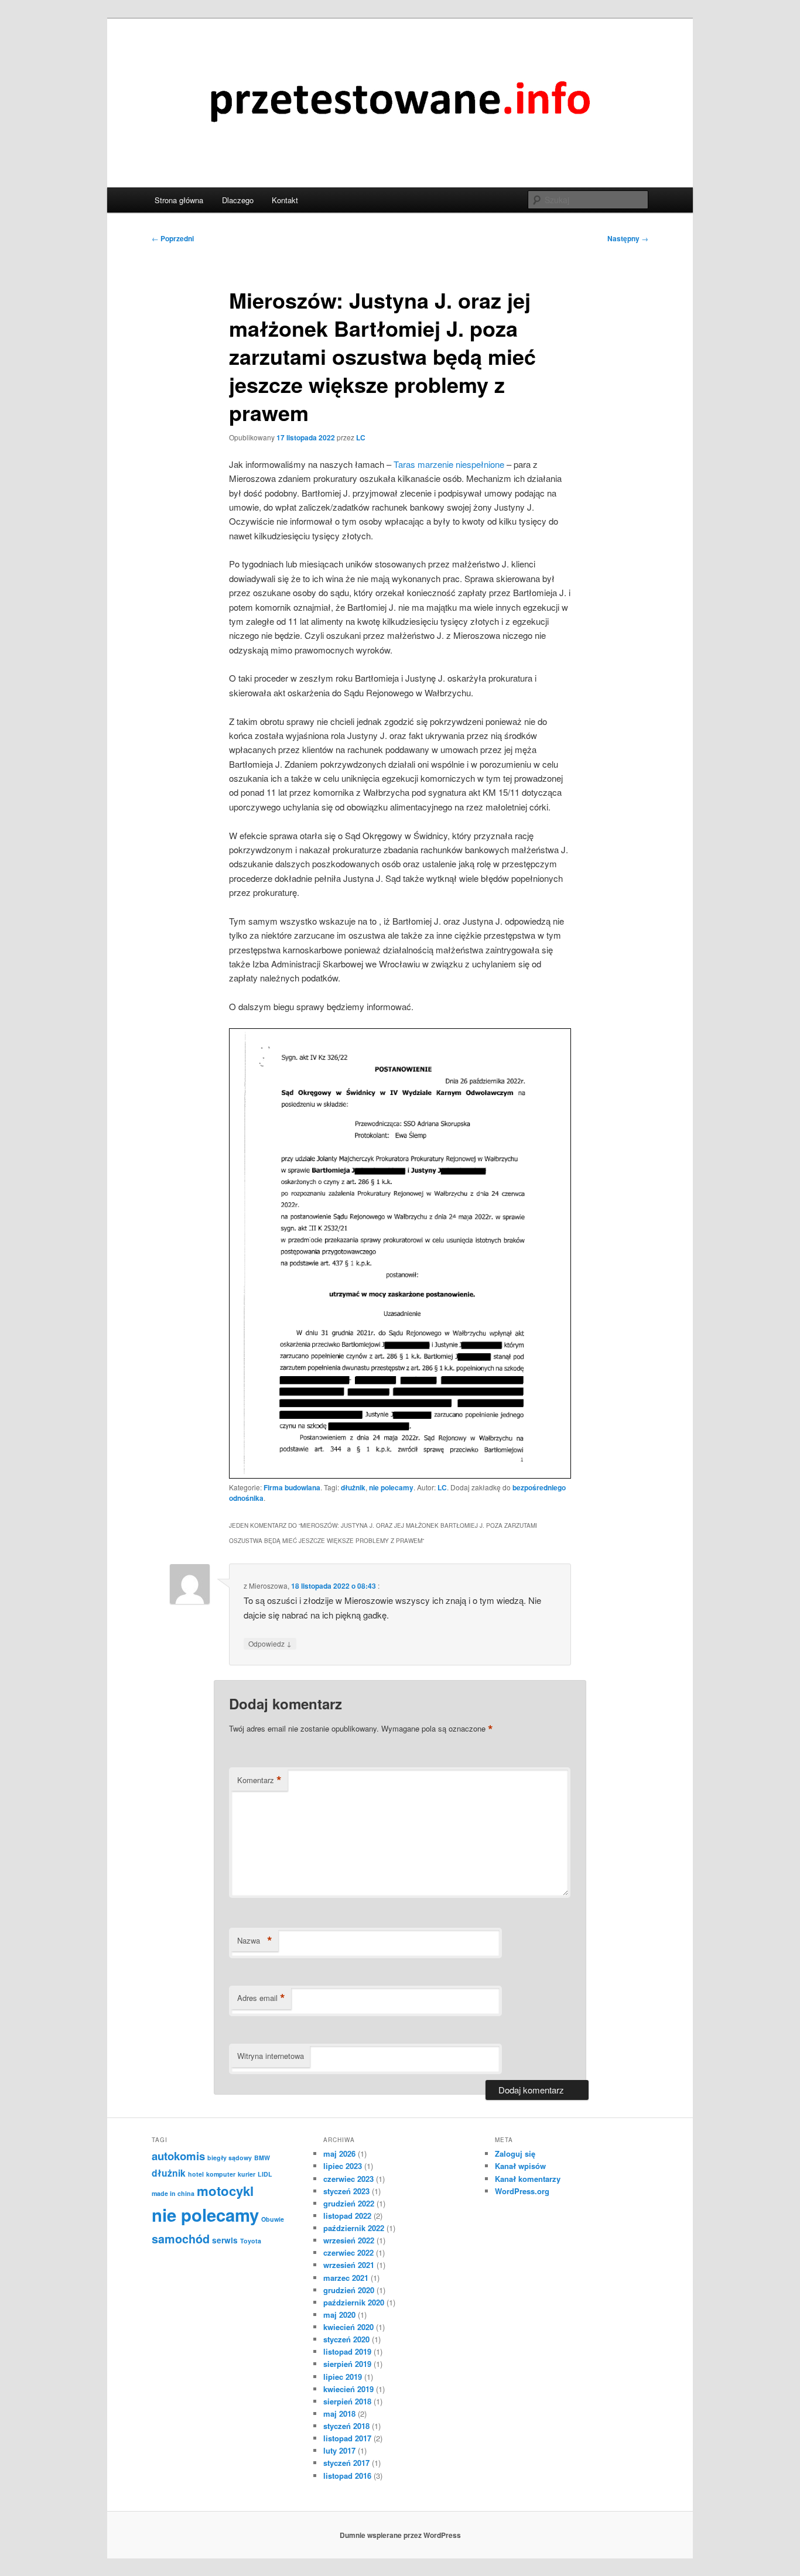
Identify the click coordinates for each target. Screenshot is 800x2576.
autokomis (178, 2156)
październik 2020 (354, 2302)
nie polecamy (391, 1487)
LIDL (265, 2174)
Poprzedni (173, 238)
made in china (173, 2193)
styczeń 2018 (346, 2426)
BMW (262, 2158)
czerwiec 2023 (348, 2179)
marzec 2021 (346, 2278)
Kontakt (285, 200)
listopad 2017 (347, 2438)
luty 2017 (339, 2450)
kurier (247, 2174)
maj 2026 (339, 2153)
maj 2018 (339, 2413)
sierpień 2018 (347, 2401)
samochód (181, 2239)
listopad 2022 (347, 2216)
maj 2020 (339, 2315)
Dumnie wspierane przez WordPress (400, 2535)
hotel (196, 2174)
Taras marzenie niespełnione (449, 464)
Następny (628, 238)
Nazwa (255, 1941)
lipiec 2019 (343, 2377)
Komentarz (259, 1780)
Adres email (261, 1998)
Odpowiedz (270, 1643)
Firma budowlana (292, 1487)
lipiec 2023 (343, 2166)
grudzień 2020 (349, 2290)
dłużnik (353, 1487)
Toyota (251, 2241)
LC (361, 437)
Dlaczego (238, 200)
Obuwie (273, 2219)
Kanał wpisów (520, 2166)
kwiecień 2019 (348, 2389)
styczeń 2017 (346, 2463)
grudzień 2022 (349, 2203)
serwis (225, 2240)
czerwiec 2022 (348, 2252)
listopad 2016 (347, 2476)
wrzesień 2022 (349, 2240)
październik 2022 (354, 2228)
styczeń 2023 (346, 2191)
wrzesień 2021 (349, 2265)
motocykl (225, 2191)
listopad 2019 (347, 2351)
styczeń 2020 (346, 2339)
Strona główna (179, 200)
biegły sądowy (230, 2158)
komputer (221, 2174)
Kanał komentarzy (528, 2179)
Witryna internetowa (271, 2056)
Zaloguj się (515, 2153)
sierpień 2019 (347, 2364)
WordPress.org (522, 2191)
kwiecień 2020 (348, 2327)
